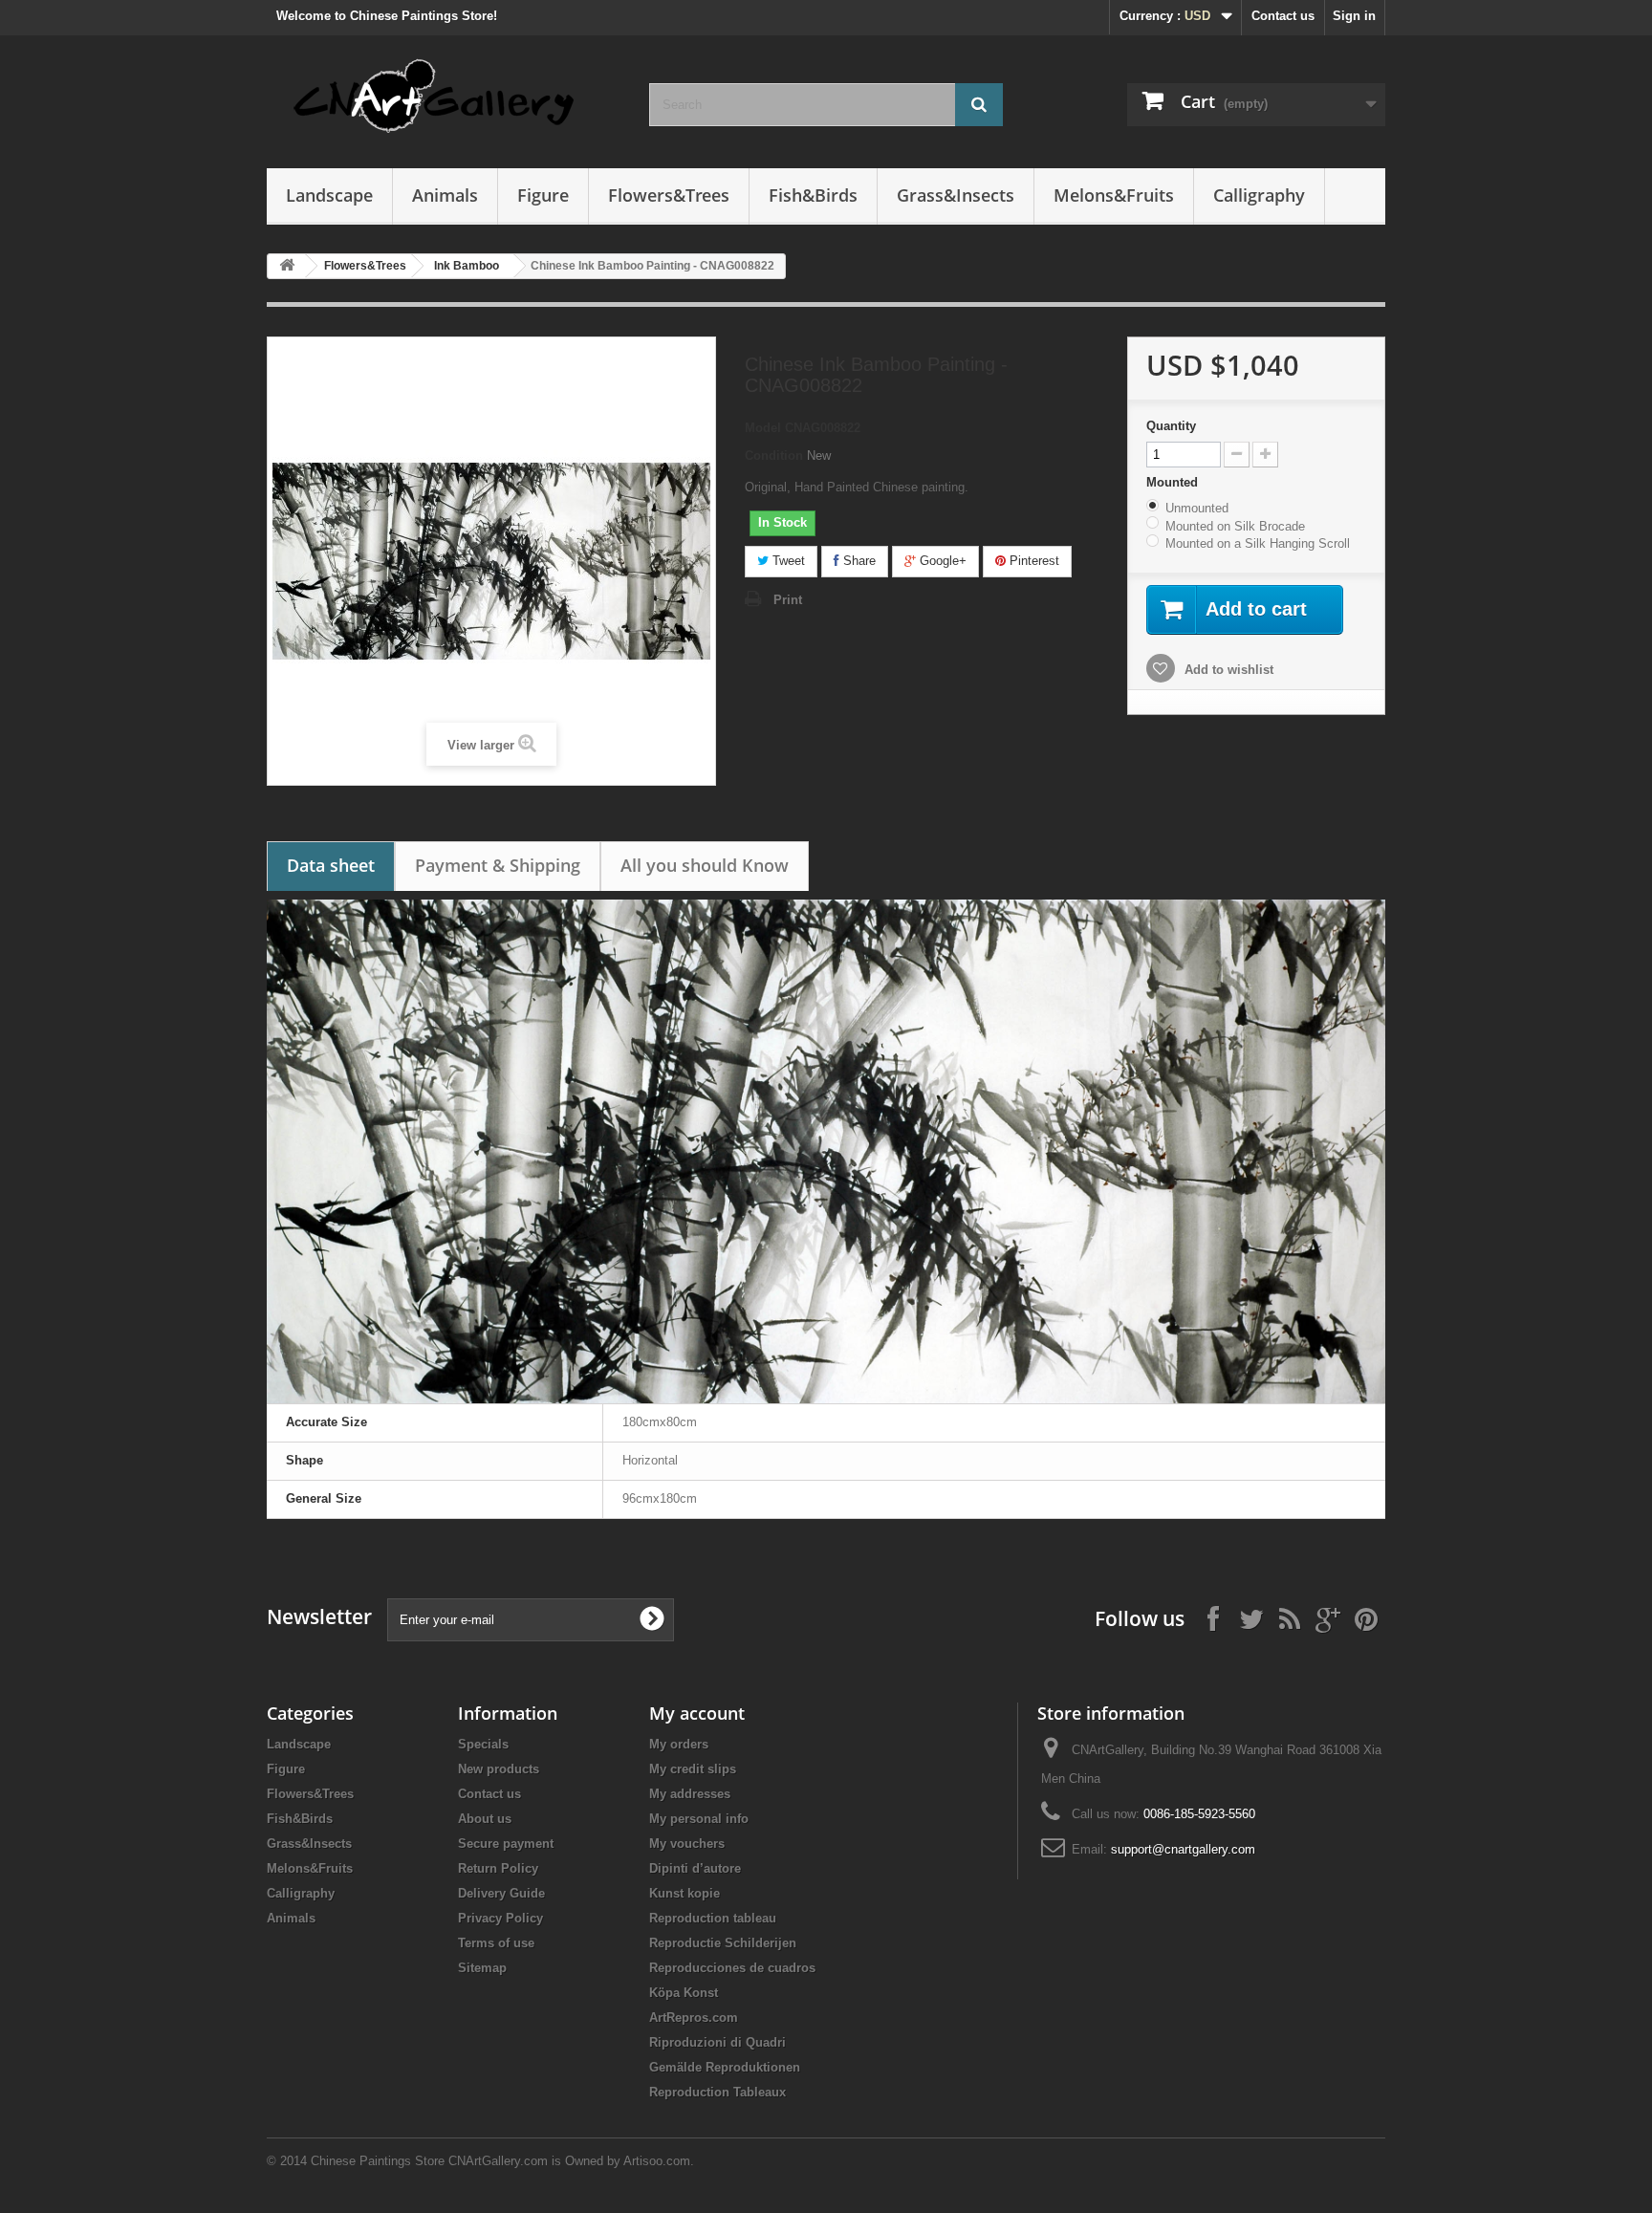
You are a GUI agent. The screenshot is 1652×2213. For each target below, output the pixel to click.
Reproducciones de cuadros (732, 1968)
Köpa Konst (684, 1993)
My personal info (699, 1819)
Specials (483, 1744)
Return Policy (498, 1868)
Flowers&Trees (669, 195)
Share (858, 561)
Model (763, 428)
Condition (774, 456)
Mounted (1174, 482)
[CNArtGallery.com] (444, 97)
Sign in (1354, 16)
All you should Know (705, 865)
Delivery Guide (501, 1893)
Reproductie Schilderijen (723, 1943)
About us (485, 1819)
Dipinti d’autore (695, 1868)
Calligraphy (1259, 195)
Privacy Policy (500, 1918)
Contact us (1283, 16)
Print (788, 600)
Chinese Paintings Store (378, 2161)
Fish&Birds (813, 195)
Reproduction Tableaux (717, 2092)
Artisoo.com (657, 2161)
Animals (445, 195)
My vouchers (687, 1844)
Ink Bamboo (467, 266)
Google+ (941, 561)
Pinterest (1032, 561)
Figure (543, 195)
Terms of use (496, 1943)
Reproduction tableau (713, 1918)
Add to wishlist (1227, 670)
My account (697, 1713)
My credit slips (693, 1769)
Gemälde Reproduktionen (725, 2067)
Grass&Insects (956, 195)
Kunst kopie (685, 1893)
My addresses (690, 1794)
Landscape (329, 195)
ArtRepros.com (694, 2018)
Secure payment (506, 1844)
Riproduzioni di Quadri (717, 2042)
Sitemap (482, 1968)
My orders (679, 1744)
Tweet (787, 561)
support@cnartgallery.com (1183, 1849)
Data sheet (331, 865)
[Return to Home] (287, 266)
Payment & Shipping (498, 865)
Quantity (1171, 426)
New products (499, 1769)
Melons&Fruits (1114, 195)
